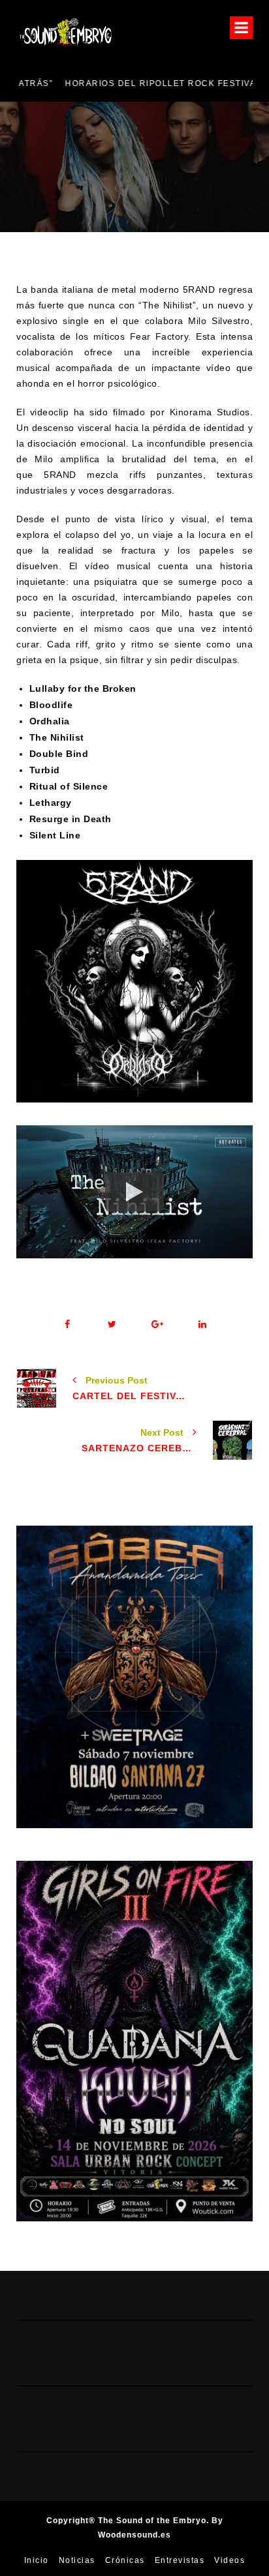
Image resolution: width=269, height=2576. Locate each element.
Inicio (37, 2560)
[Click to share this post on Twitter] (112, 1325)
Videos (229, 2560)
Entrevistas (180, 2560)
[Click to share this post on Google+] (157, 1325)
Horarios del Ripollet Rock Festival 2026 (128, 83)
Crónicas (125, 2560)
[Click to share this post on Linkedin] (202, 1325)
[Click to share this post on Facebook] (67, 1325)
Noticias (77, 2560)
